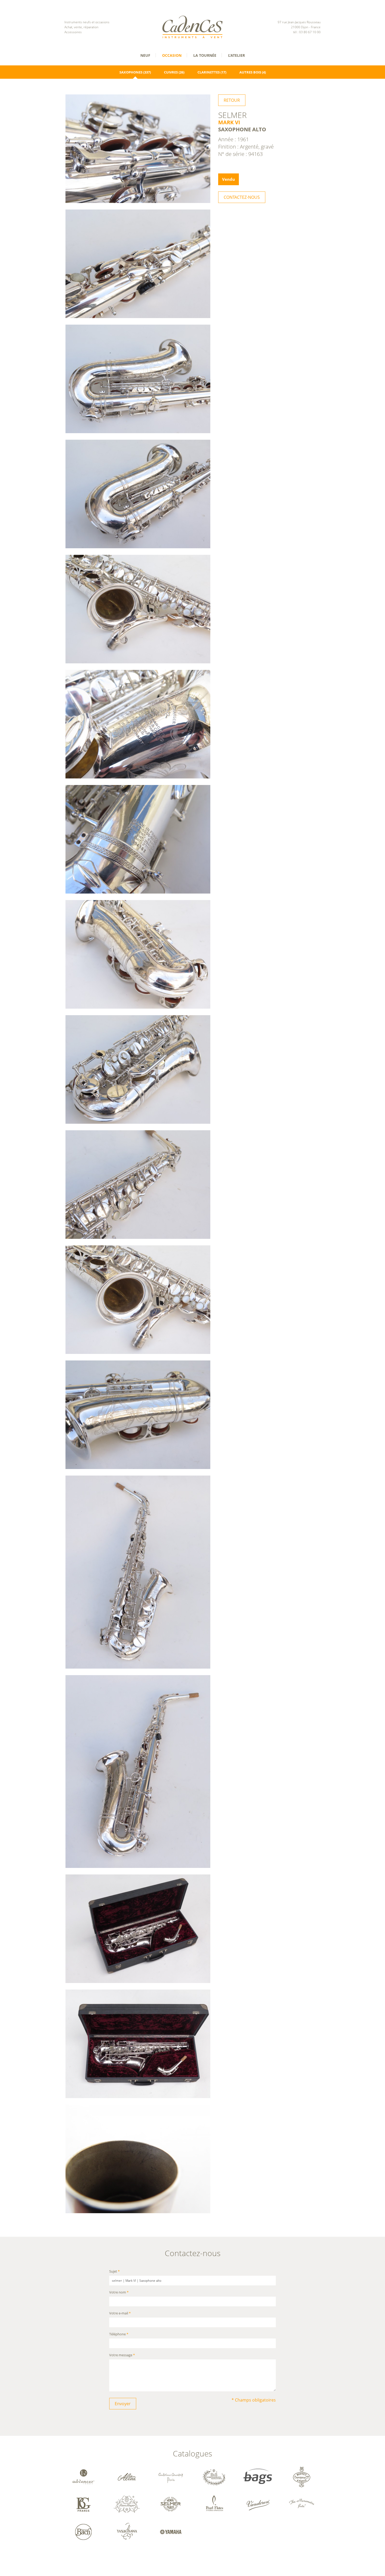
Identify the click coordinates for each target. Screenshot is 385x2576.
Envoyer (123, 2404)
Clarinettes (209, 72)
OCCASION (172, 55)
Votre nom (119, 2293)
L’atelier (236, 55)
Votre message (122, 2355)
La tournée (205, 55)
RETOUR (232, 100)
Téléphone (119, 2334)
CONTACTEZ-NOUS (242, 197)
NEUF (145, 55)
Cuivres (171, 72)
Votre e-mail (120, 2314)
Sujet (114, 2271)
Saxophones (131, 72)
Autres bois (250, 72)
